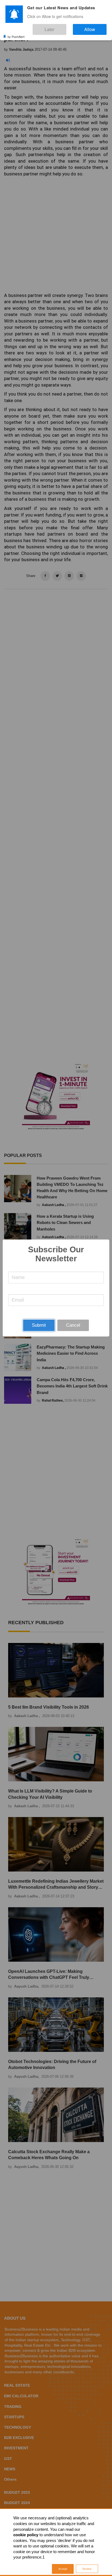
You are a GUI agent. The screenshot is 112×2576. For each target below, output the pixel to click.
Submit (39, 1325)
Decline (87, 2569)
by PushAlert (16, 32)
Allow (95, 27)
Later (66, 27)
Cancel (73, 1325)
